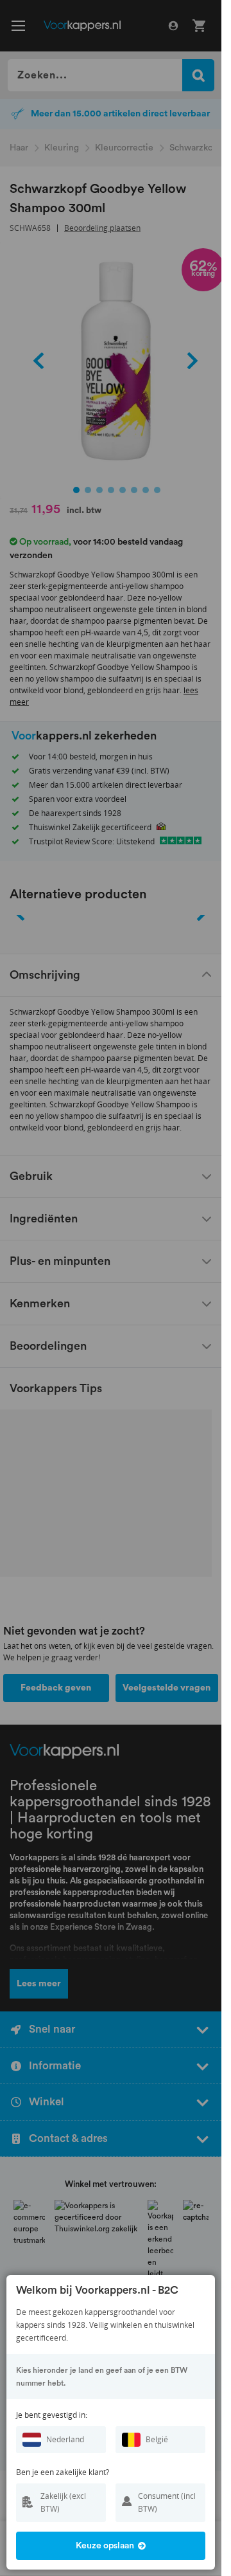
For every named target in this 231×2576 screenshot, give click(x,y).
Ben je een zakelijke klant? (63, 2472)
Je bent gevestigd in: (52, 2415)
